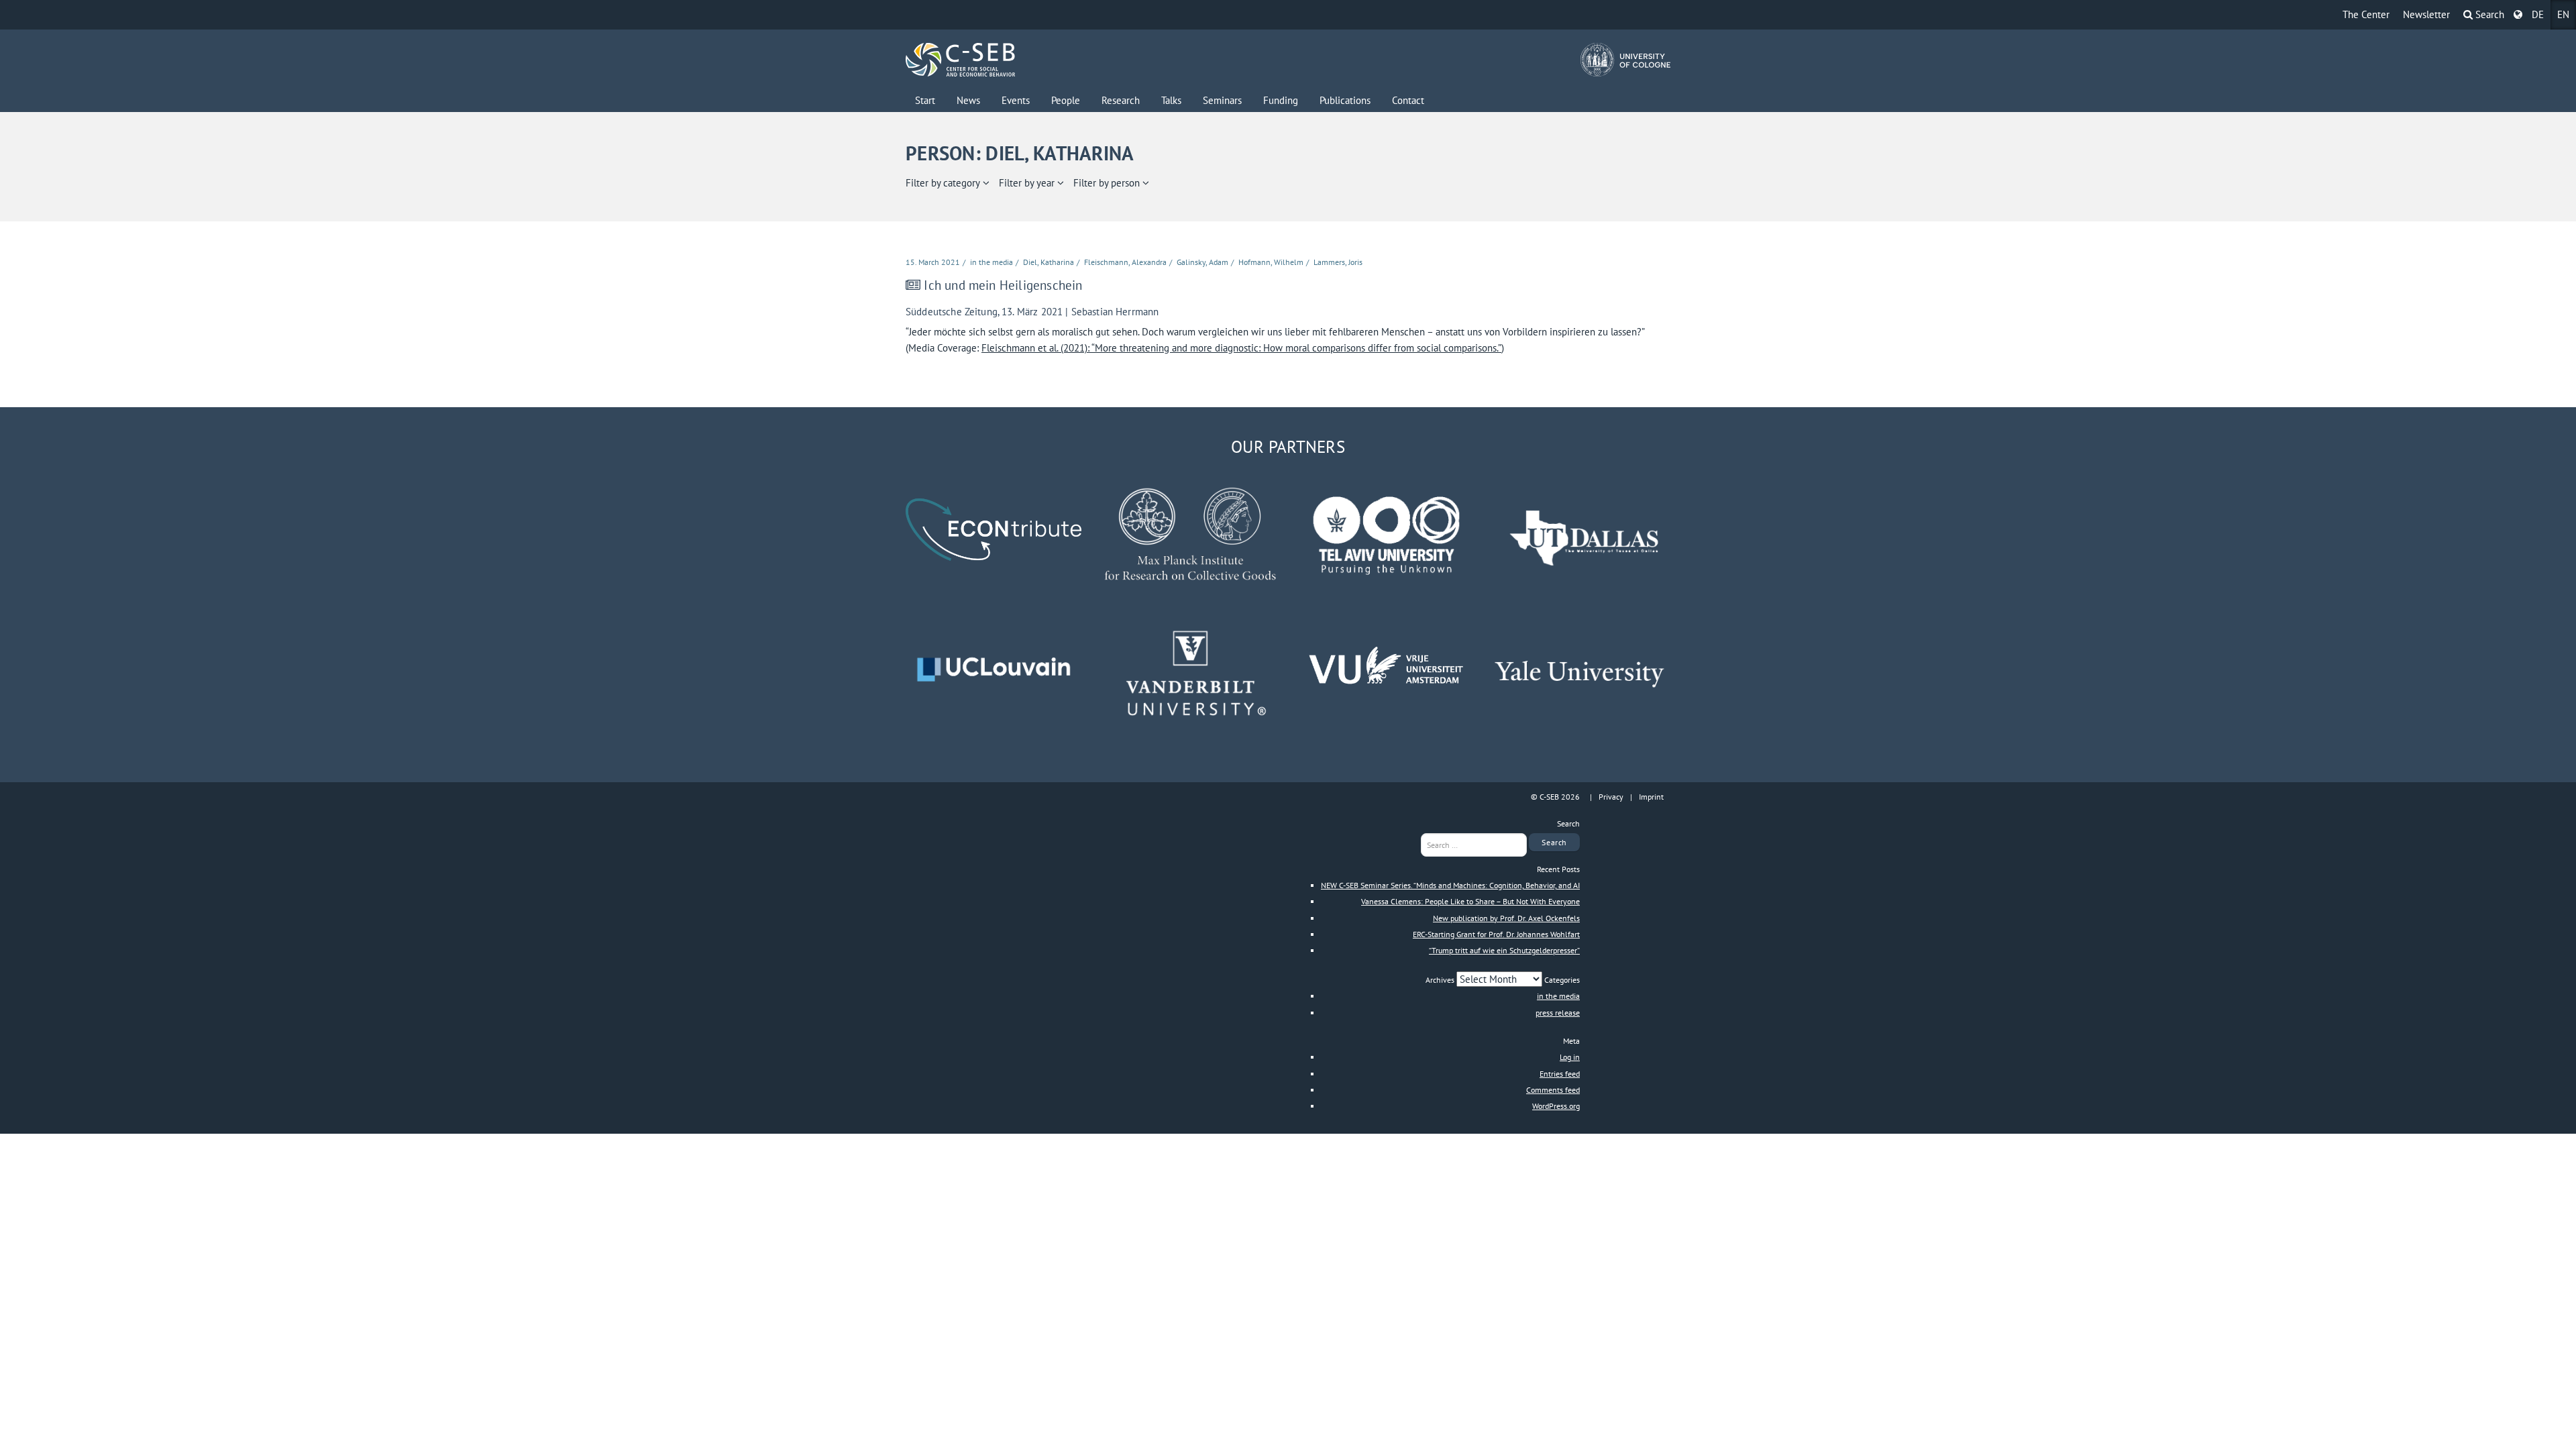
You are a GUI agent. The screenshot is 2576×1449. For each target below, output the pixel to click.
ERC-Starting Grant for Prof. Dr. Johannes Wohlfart (1496, 934)
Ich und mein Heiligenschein (1003, 285)
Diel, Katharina (1049, 262)
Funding (1281, 100)
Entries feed (1560, 1074)
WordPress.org (1556, 1106)
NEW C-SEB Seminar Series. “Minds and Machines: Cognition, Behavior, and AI (1450, 885)
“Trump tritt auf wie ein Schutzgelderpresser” (1504, 950)
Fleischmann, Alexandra (1125, 262)
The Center (2366, 14)
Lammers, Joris (1338, 262)
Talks (1171, 100)
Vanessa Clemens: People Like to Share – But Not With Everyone (1470, 901)
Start (925, 100)
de (2538, 14)
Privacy (1611, 797)
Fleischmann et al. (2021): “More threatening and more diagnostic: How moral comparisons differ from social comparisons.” (1241, 348)
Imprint (1651, 797)
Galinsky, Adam (1202, 262)
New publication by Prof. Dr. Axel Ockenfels (1506, 918)
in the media (991, 262)
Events (1016, 100)
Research (1121, 100)
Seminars (1222, 100)
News (968, 100)
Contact (1408, 100)
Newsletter (2426, 14)
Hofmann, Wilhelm (1271, 262)
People (1066, 100)
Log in (1570, 1057)
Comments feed (1553, 1090)
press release (1558, 1013)
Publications (1345, 100)
